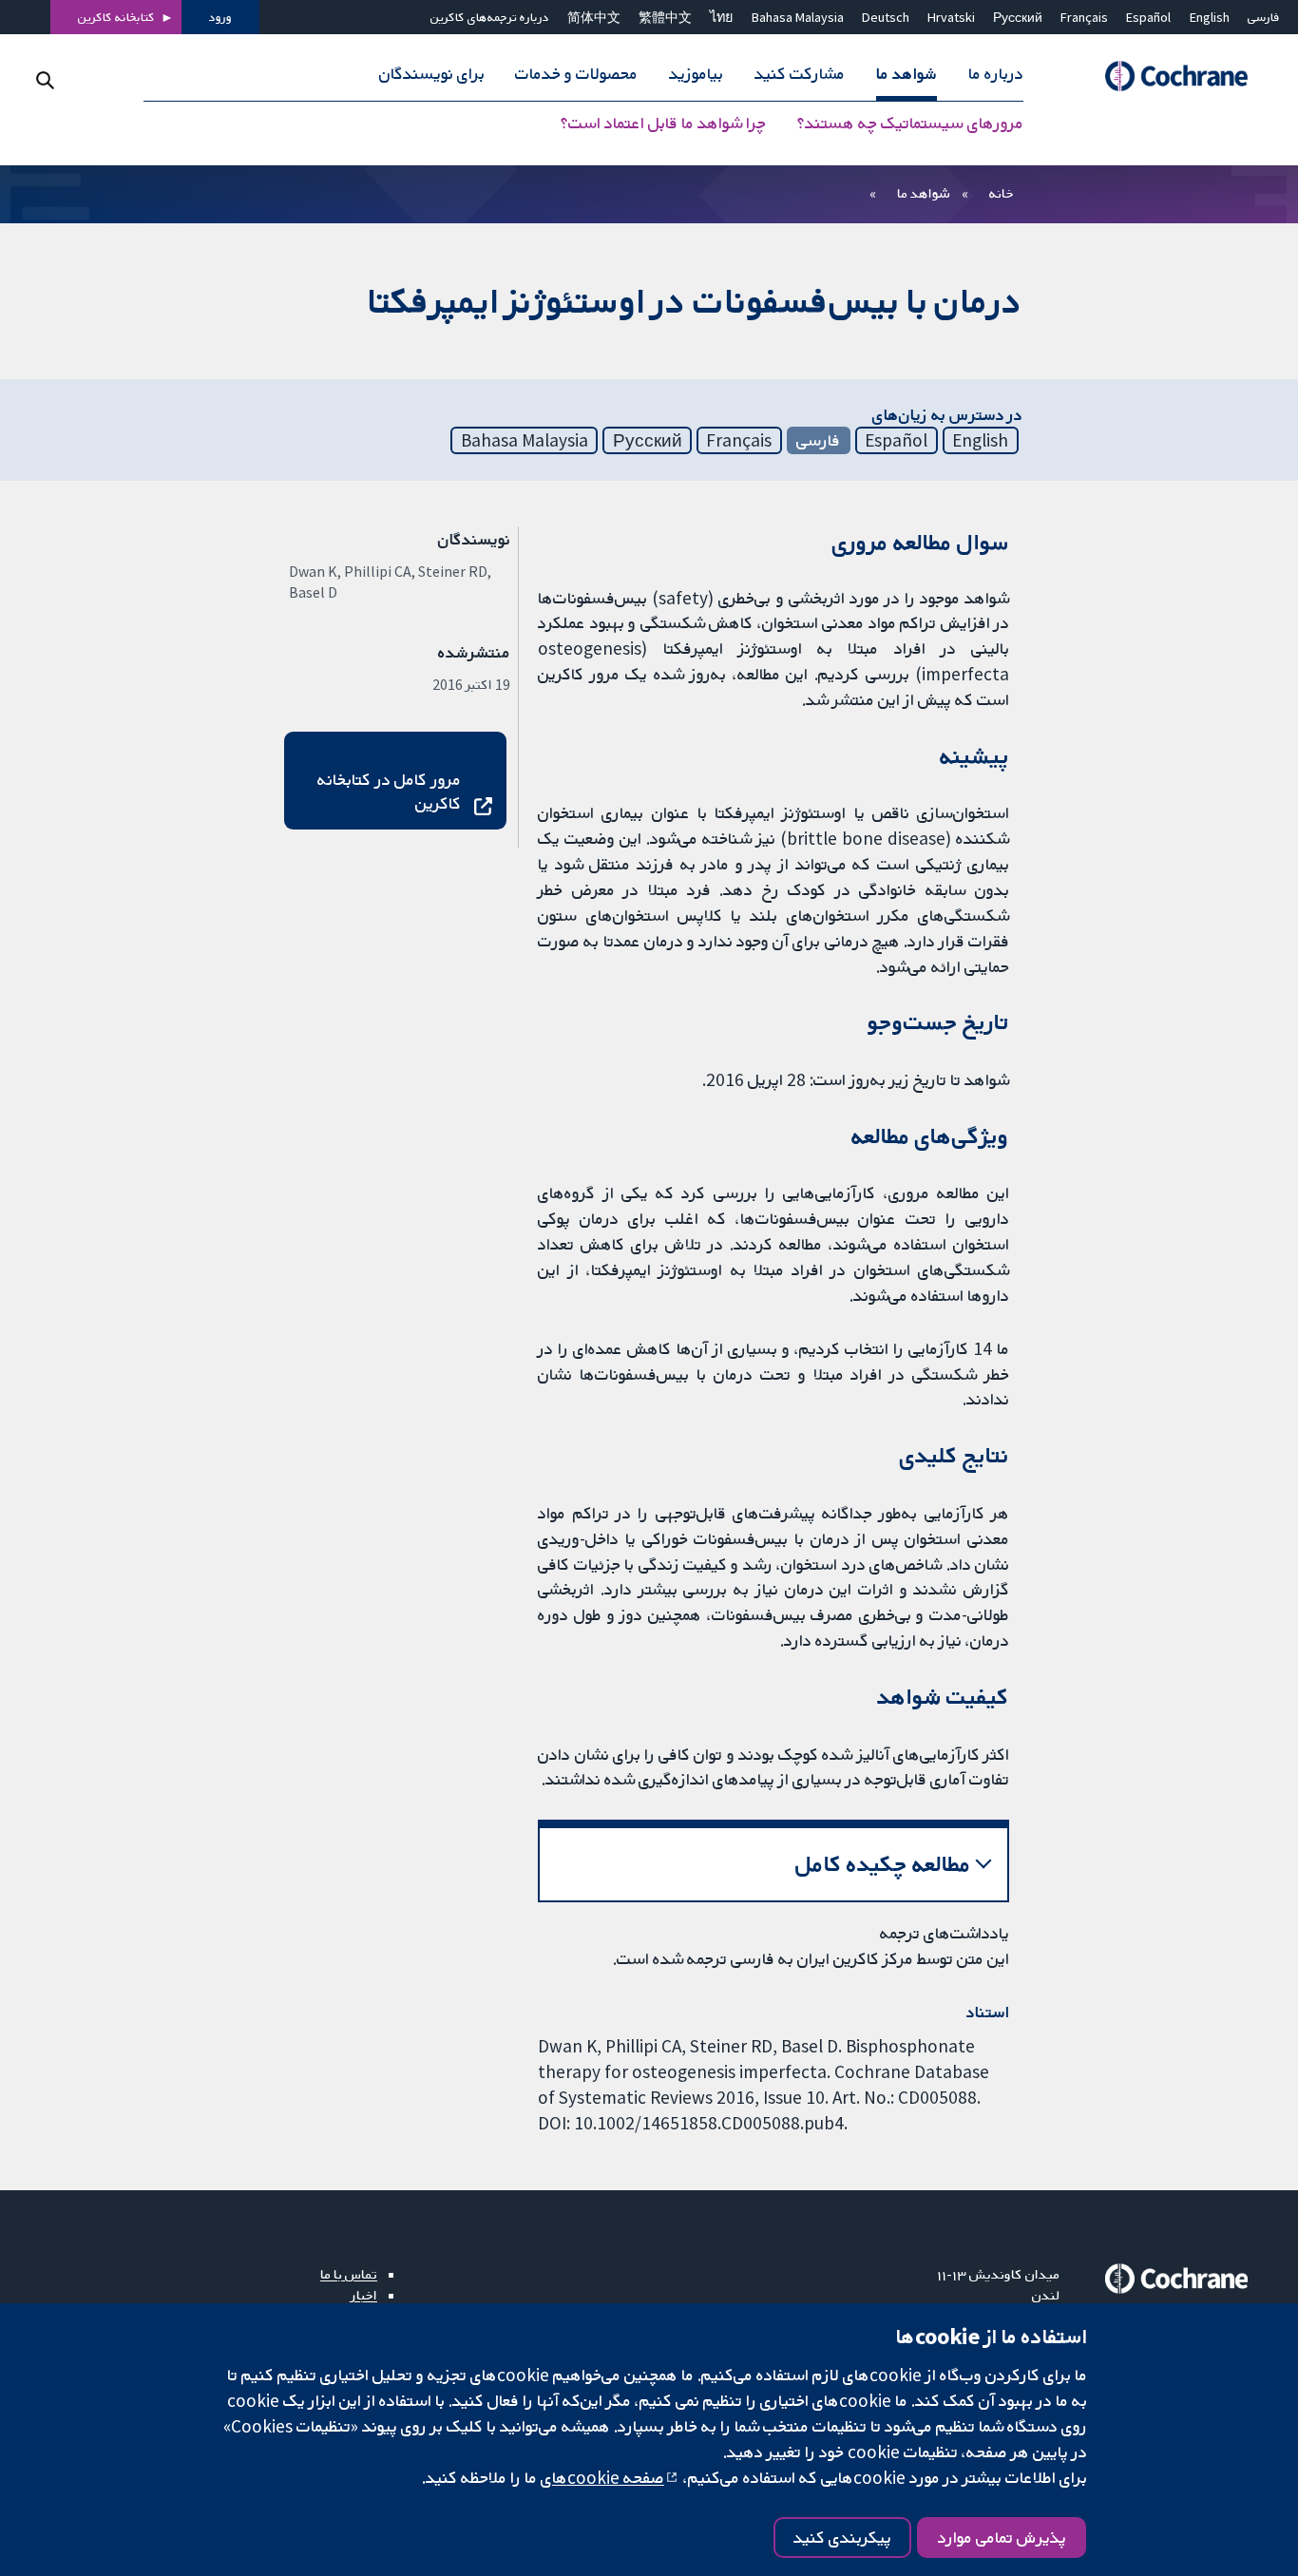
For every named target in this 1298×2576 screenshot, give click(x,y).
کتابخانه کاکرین (116, 17)
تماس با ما (349, 2274)
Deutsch (886, 17)
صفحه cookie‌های (602, 2477)
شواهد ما (923, 193)
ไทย (721, 17)
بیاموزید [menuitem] (696, 74)
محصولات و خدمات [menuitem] (576, 74)
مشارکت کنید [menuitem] (800, 74)
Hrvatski (951, 17)
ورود (220, 17)
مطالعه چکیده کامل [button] (883, 1864)
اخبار (364, 2295)
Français (1084, 17)
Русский (1018, 17)
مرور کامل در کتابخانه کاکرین (389, 791)
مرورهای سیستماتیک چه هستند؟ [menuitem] (910, 124)
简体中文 (594, 17)
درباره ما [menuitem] (996, 74)
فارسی (1264, 17)
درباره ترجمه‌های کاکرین (490, 17)
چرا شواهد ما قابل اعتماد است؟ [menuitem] (663, 124)
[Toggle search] (45, 80)
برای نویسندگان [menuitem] (432, 74)
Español (1148, 17)
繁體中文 (665, 17)
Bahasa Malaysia (798, 17)
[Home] (1168, 76)
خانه (1002, 193)
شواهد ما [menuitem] (907, 74)
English (1210, 17)
